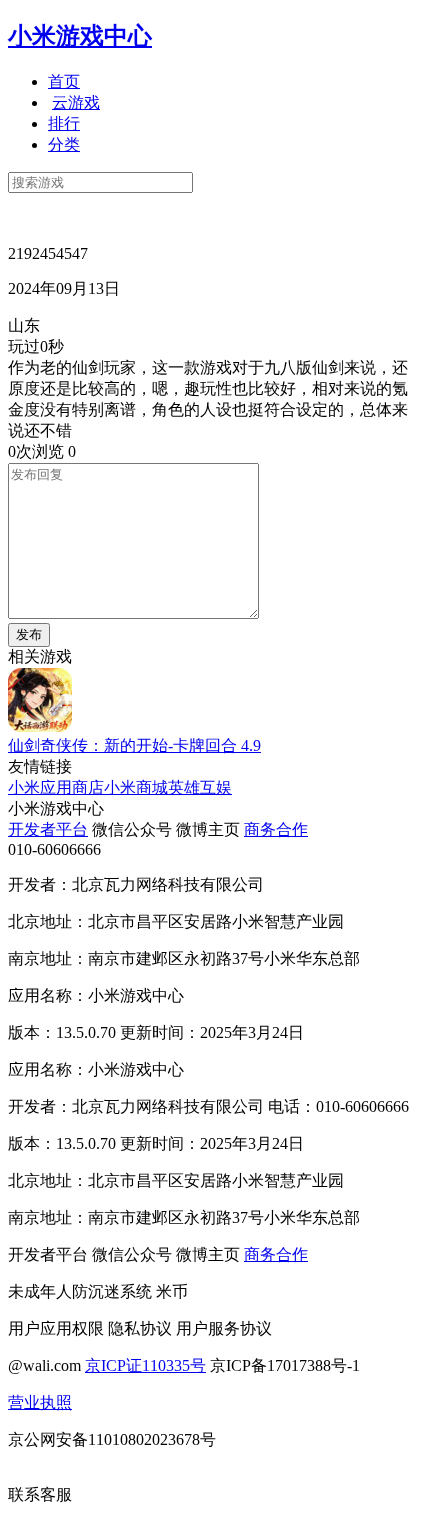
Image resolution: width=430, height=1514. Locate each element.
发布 (29, 634)
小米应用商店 (56, 787)
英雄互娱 (200, 787)
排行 (64, 123)
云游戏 (76, 102)
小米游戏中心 (80, 36)
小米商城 (136, 787)
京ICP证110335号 (145, 1365)
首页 (64, 81)
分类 (64, 144)
